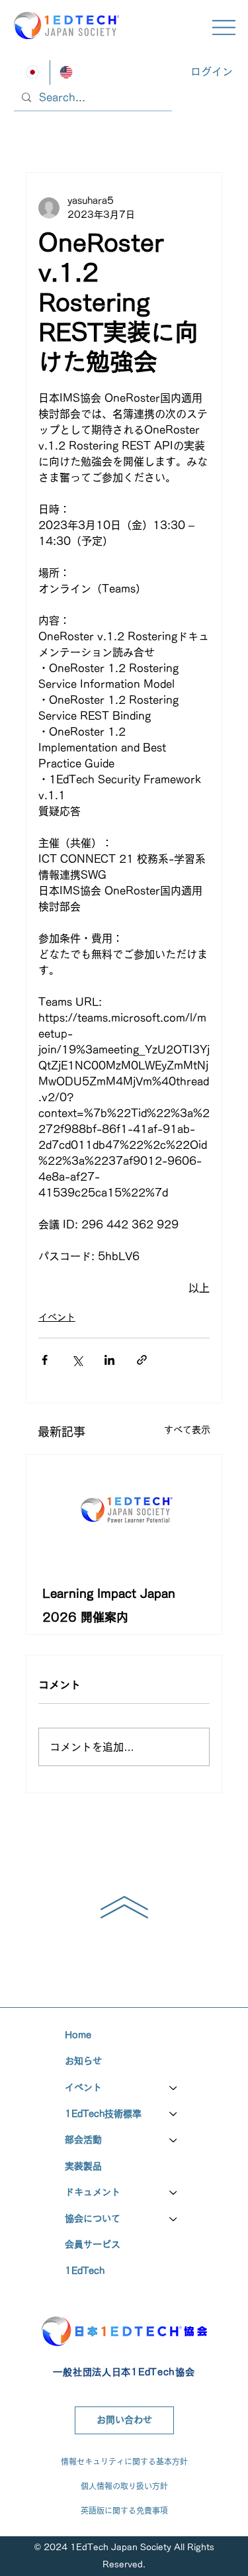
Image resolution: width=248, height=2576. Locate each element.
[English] (67, 73)
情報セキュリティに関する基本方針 (124, 2461)
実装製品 (83, 2166)
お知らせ (83, 2061)
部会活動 (83, 2140)
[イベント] (174, 2088)
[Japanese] (33, 73)
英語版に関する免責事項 (124, 2510)
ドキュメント (93, 2192)
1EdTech (85, 2271)
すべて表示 (187, 1430)
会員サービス (93, 2244)
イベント (57, 1317)
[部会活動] (174, 2140)
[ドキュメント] (174, 2193)
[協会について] (174, 2219)
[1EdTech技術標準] (174, 2114)
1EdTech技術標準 (103, 2114)
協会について (93, 2218)
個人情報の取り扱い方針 (124, 2486)
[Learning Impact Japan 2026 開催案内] (124, 1510)
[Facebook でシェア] (45, 1360)
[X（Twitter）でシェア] (77, 1360)
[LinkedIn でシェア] (109, 1360)
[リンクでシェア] (142, 1360)
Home (78, 2035)
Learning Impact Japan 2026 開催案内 (109, 1605)
